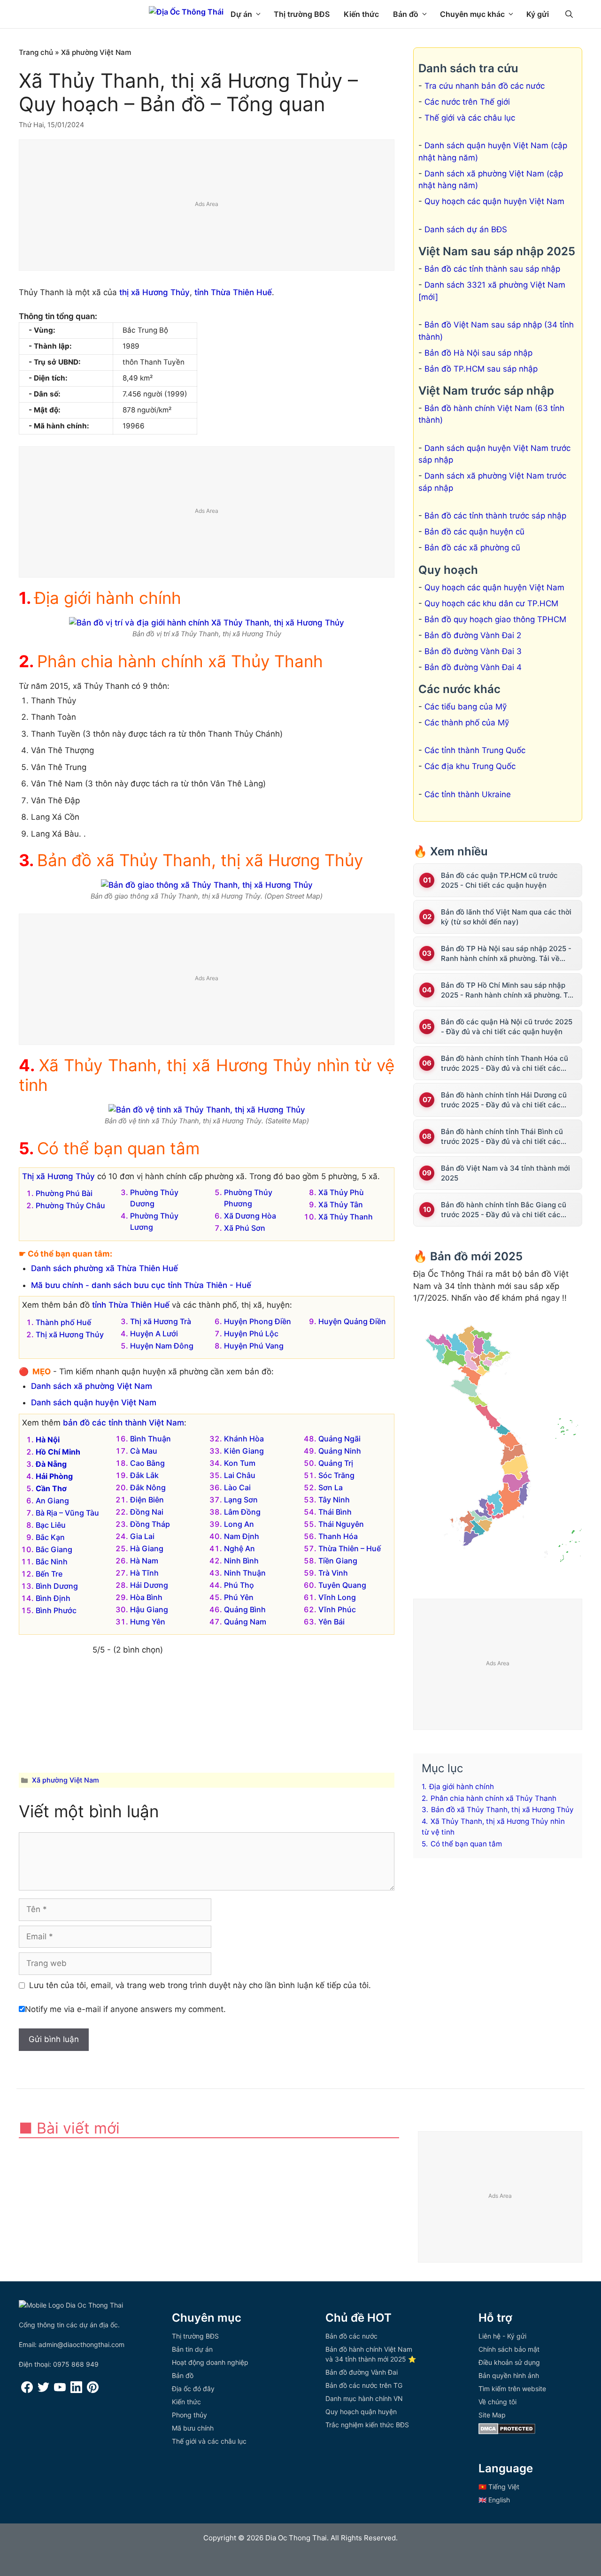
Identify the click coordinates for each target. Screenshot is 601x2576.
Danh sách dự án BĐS (466, 229)
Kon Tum (240, 1463)
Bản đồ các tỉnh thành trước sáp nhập (495, 516)
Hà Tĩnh (144, 1573)
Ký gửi (538, 14)
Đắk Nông (148, 1487)
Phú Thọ (239, 1585)
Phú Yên (239, 1597)
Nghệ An (239, 1548)
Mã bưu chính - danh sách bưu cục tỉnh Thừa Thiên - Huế (141, 1285)
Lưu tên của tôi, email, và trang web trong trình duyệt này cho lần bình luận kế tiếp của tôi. (200, 1985)
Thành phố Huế (63, 1322)
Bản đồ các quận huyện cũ (474, 532)
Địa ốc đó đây (193, 2389)
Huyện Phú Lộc (251, 1334)
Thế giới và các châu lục (470, 118)
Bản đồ (406, 14)
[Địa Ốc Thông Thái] (186, 12)
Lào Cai (237, 1487)
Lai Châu (240, 1475)
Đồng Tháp (150, 1524)
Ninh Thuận (245, 1573)
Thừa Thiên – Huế (350, 1548)
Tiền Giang (338, 1561)
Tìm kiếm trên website (512, 2389)
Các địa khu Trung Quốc (470, 766)
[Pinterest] (93, 2390)
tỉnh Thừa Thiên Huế (233, 292)
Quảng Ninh (340, 1451)
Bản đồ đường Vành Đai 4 (473, 667)
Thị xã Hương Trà (161, 1321)
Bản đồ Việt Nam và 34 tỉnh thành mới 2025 (505, 1173)
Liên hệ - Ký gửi (502, 2336)
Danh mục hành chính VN (364, 2398)
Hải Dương (149, 1585)
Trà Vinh (333, 1573)
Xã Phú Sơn (245, 1228)
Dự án (241, 14)
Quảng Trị (336, 1463)
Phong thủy (189, 2415)
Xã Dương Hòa (250, 1216)
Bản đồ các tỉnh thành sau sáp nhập (492, 269)
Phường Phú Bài (64, 1193)
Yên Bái (331, 1622)
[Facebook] (27, 2390)
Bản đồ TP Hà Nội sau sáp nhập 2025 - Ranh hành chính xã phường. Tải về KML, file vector (506, 954)
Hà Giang (147, 1548)
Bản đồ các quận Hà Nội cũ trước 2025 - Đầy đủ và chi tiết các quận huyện (507, 1027)
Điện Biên (147, 1500)
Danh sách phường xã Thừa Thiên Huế (104, 1268)
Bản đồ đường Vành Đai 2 (473, 635)
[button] (569, 14)
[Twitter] (43, 2390)
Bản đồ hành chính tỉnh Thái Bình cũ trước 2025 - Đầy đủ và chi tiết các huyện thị (502, 1137)
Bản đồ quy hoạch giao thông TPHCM (495, 619)
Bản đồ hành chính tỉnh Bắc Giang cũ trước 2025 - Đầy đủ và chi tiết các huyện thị (504, 1210)
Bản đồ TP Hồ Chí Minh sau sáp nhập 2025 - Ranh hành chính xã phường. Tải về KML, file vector (507, 990)
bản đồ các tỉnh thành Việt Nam (123, 1423)
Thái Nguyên (341, 1524)
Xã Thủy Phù (341, 1192)
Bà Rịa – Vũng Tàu (67, 1513)
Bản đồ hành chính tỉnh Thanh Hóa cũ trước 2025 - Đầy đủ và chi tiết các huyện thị (505, 1063)
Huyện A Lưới (154, 1334)
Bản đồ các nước (351, 2336)
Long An (239, 1524)
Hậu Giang (149, 1609)
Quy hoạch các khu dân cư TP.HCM (491, 603)
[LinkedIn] (76, 2390)
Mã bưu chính (193, 2428)
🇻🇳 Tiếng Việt (499, 2487)
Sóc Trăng (336, 1475)
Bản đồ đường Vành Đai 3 (473, 651)
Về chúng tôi (497, 2402)
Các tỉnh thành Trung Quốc (475, 750)
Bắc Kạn (50, 1537)
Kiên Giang (244, 1451)
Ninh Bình (241, 1561)
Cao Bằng (147, 1463)
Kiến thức (361, 14)
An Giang (52, 1501)
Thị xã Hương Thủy (58, 1176)
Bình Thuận (150, 1439)
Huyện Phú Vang (254, 1346)
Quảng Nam (245, 1622)
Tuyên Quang (342, 1585)
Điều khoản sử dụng (509, 2362)
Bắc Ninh (52, 1562)
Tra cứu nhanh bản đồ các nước (485, 86)
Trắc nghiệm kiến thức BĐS (367, 2425)
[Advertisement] (207, 206)
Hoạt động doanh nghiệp (210, 2362)
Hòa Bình (146, 1597)
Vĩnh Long (337, 1597)
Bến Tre (49, 1574)
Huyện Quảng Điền (352, 1321)
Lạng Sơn (241, 1500)
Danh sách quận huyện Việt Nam (94, 1402)
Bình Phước (56, 1610)
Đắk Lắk (144, 1475)
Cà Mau (144, 1451)
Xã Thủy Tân (341, 1204)
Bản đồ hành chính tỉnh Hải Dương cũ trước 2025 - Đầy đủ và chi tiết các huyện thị (504, 1100)
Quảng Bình (245, 1609)
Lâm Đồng (242, 1512)
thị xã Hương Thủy (154, 292)
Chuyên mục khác (472, 14)
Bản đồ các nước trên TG (364, 2385)
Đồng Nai (147, 1512)
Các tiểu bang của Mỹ (466, 707)
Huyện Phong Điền (258, 1321)
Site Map (492, 2415)
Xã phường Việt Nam (96, 52)
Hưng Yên (148, 1622)
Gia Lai (142, 1536)
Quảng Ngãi (339, 1439)
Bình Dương (57, 1586)
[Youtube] (60, 2390)
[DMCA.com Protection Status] (507, 2432)
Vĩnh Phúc (337, 1609)
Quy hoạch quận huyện (361, 2412)
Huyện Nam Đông (162, 1346)
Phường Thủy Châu (70, 1205)
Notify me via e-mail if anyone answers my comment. (125, 2009)
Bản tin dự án (192, 2349)
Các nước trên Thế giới (467, 102)
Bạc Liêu (51, 1525)
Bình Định (53, 1598)
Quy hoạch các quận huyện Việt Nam (494, 201)
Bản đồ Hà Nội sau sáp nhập (478, 353)
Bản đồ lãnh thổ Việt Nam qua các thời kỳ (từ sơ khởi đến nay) (506, 917)
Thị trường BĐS (302, 14)
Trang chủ (36, 52)
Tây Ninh (334, 1500)
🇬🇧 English (494, 2500)
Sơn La (331, 1487)
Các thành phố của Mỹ (467, 723)
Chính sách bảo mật (509, 2349)
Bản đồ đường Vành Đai (362, 2372)
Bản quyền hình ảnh (509, 2375)
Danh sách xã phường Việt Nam (92, 1386)
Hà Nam (144, 1561)
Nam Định (242, 1536)
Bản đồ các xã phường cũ (472, 548)
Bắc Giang (54, 1549)
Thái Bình (335, 1512)
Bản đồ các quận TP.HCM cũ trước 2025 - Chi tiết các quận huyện (499, 880)
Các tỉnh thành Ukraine (468, 794)
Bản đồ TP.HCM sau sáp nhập (481, 369)
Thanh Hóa (338, 1536)
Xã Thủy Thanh (346, 1217)
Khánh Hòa (244, 1439)
